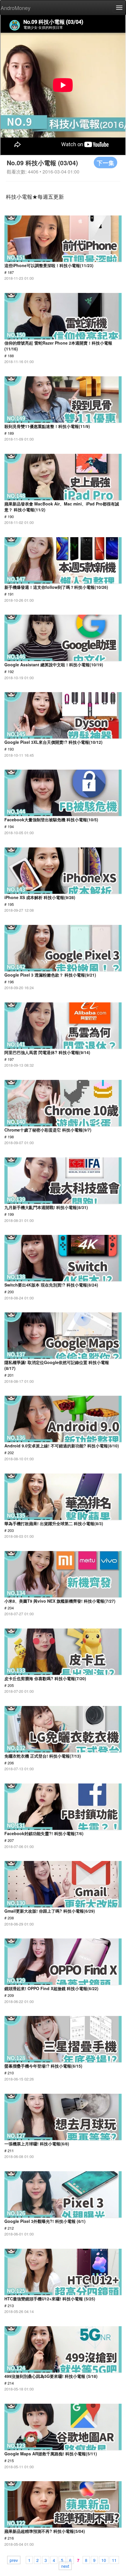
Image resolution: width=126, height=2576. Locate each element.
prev (14, 2560)
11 (114, 2560)
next (65, 2566)
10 (104, 2560)
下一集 (105, 162)
